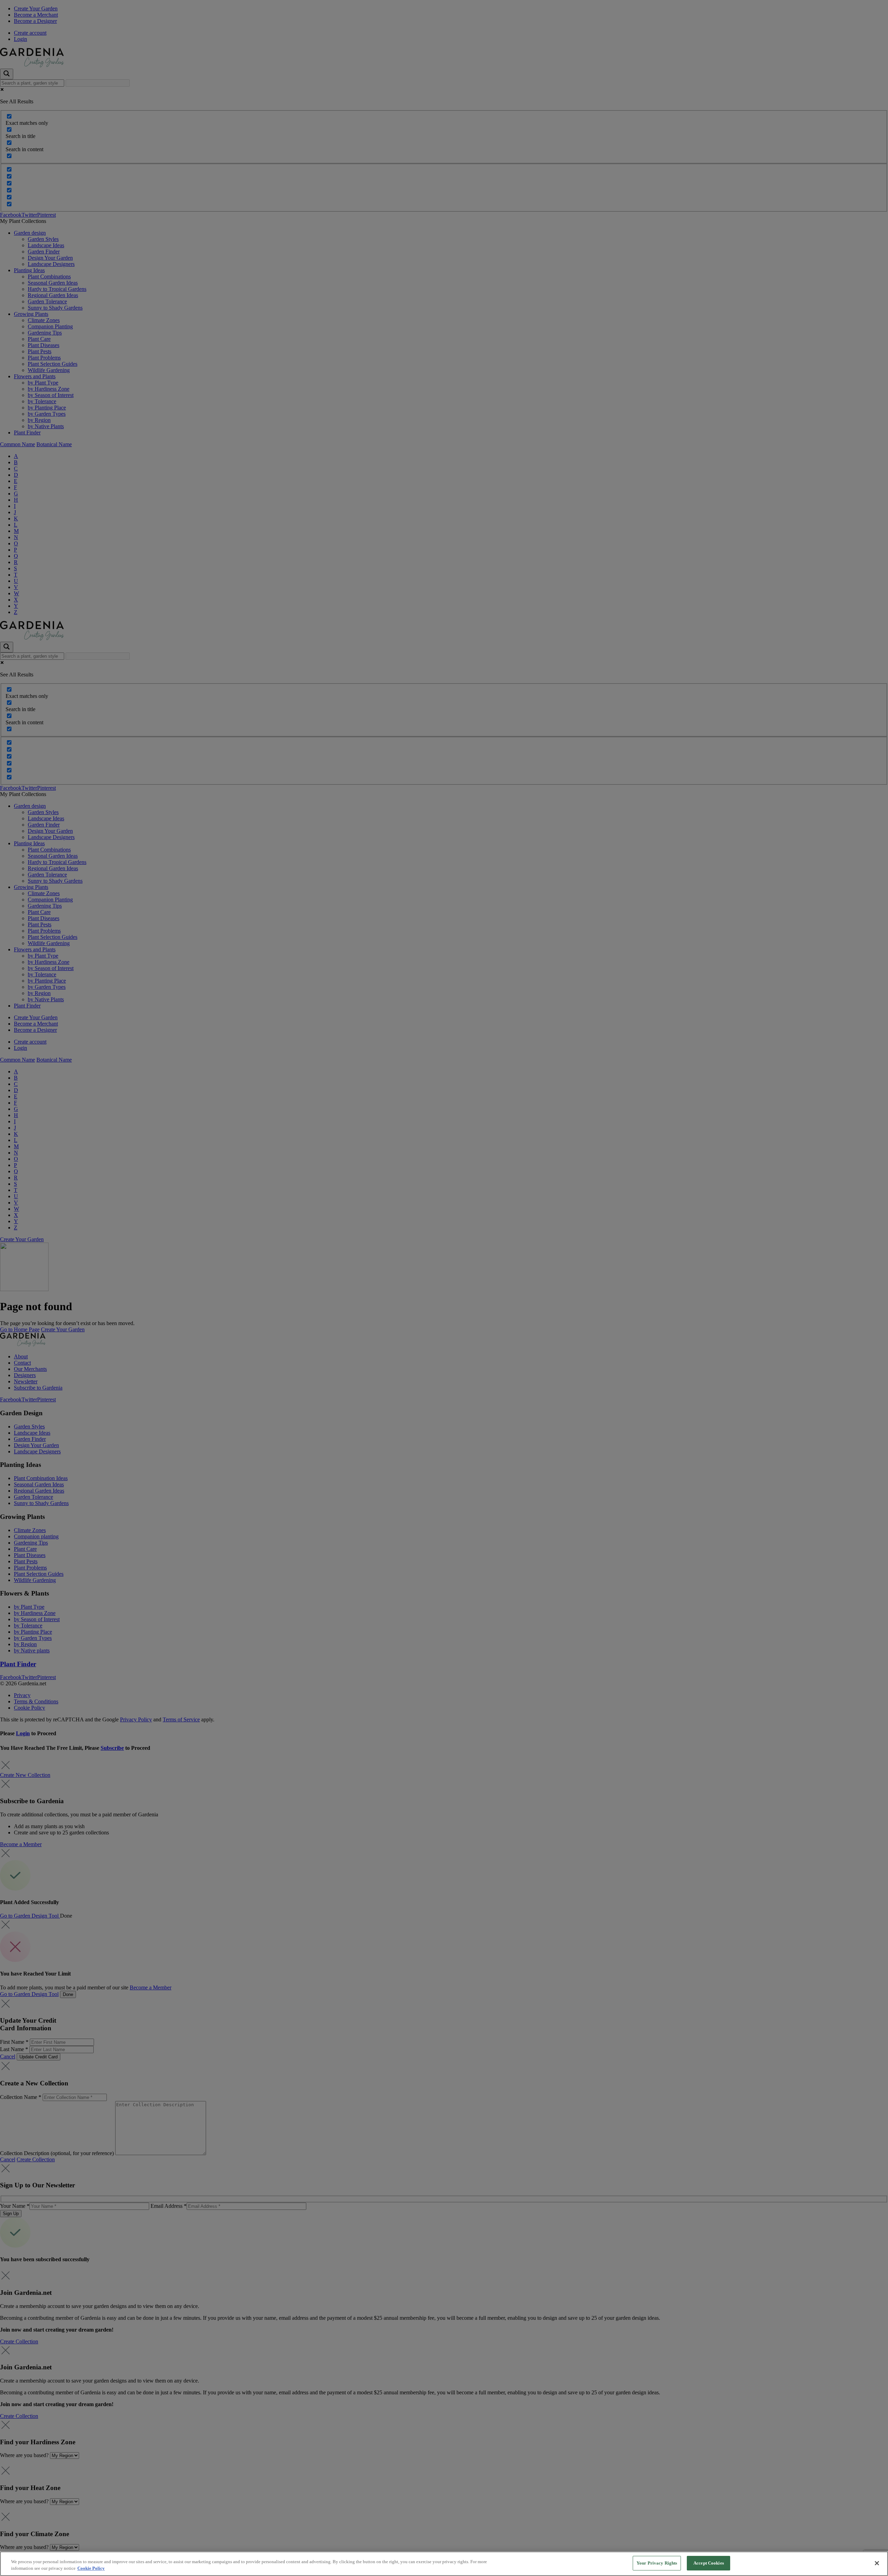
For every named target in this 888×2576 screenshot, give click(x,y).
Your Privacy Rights (657, 2563)
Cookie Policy (91, 2569)
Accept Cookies (709, 2563)
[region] (444, 2564)
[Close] (877, 2563)
